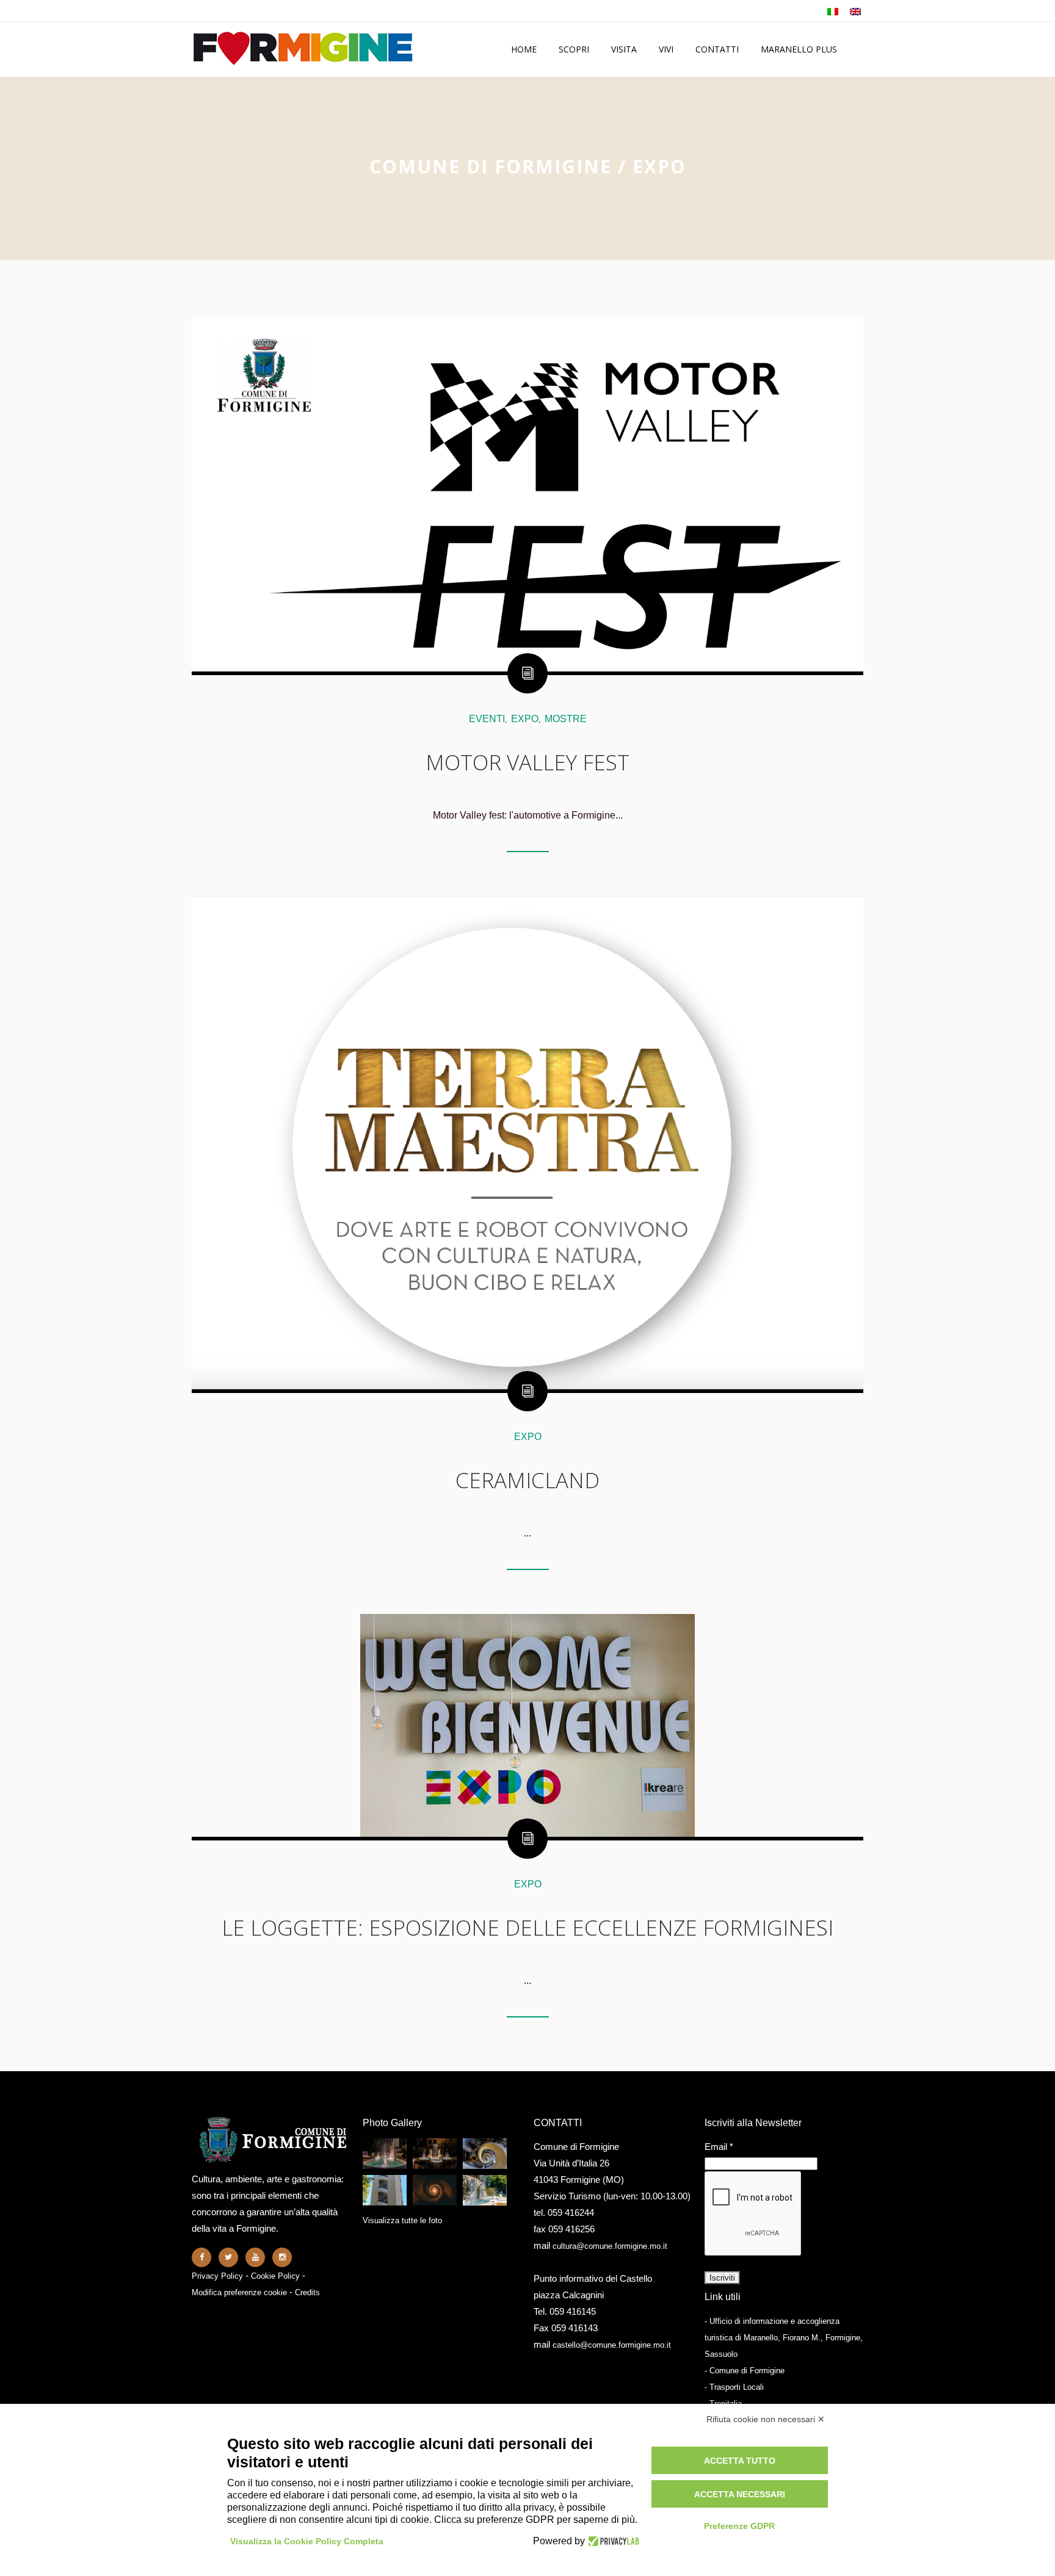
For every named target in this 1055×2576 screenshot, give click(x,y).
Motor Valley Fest (527, 762)
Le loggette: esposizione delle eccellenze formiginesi (527, 1927)
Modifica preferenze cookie (239, 2292)
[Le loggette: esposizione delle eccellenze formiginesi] (527, 1725)
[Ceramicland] (527, 1143)
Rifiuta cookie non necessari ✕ (766, 2419)
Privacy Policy (217, 2276)
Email (719, 2147)
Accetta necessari (740, 2494)
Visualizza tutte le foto (402, 2220)
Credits (307, 2292)
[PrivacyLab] (612, 2541)
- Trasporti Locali (734, 2387)
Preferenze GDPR (739, 2526)
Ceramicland (527, 1480)
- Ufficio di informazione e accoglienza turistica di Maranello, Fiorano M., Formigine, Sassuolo (784, 2338)
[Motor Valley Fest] (527, 493)
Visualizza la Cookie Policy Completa (307, 2541)
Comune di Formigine (491, 166)
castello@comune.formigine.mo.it (612, 2345)
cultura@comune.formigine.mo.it (610, 2246)
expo (525, 719)
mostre (566, 719)
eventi (487, 719)
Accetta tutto (740, 2461)
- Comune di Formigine (745, 2371)
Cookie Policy (275, 2276)
